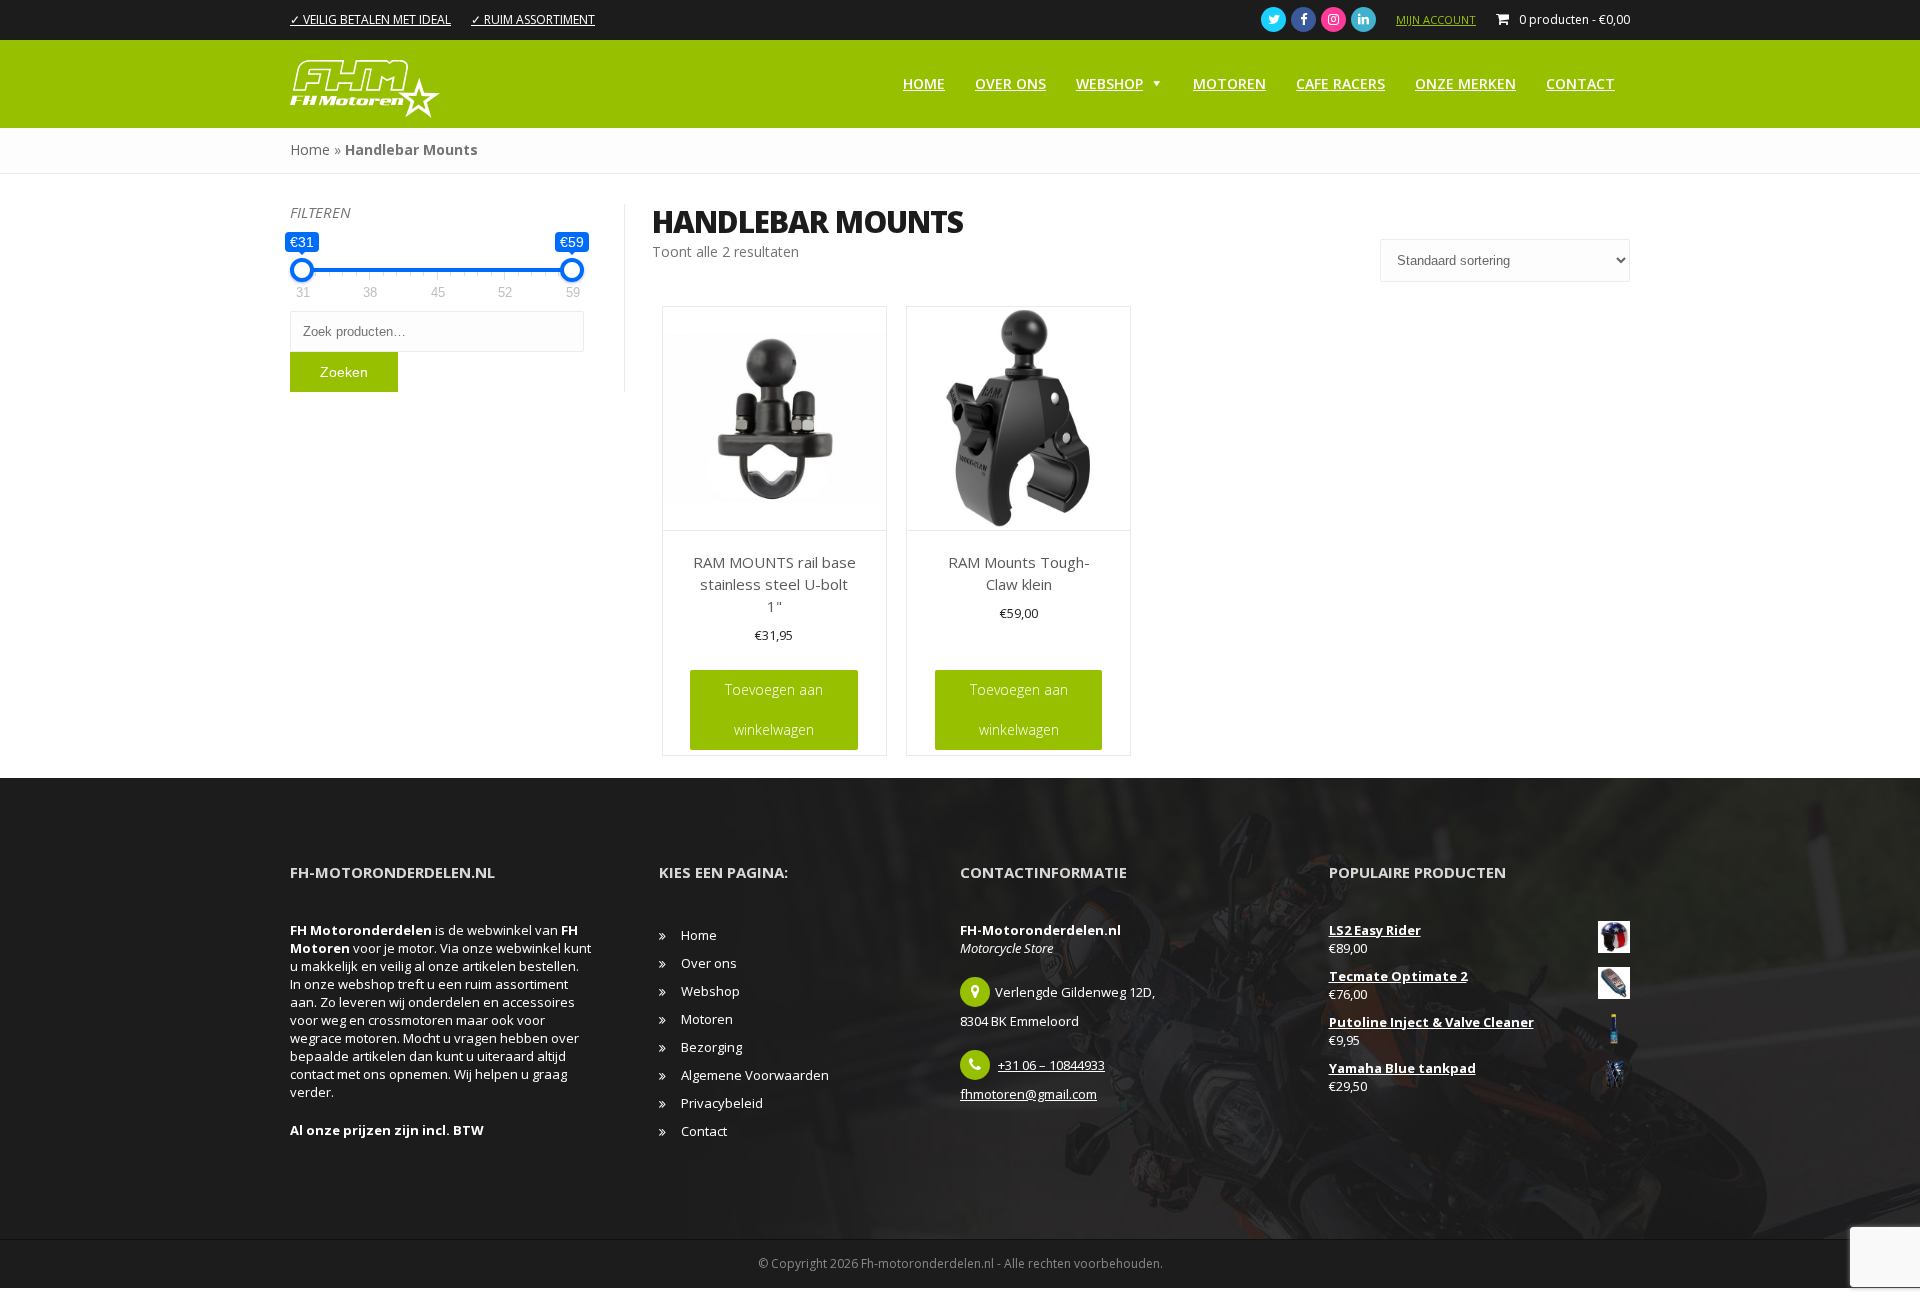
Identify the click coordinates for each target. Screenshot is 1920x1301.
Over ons (1010, 83)
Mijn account (1436, 19)
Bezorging (711, 1047)
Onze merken (1465, 83)
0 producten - (1574, 19)
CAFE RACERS (1340, 83)
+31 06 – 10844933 (1051, 1065)
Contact (1580, 83)
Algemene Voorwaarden (755, 1075)
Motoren (1229, 83)
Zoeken (344, 372)
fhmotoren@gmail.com (1028, 1094)
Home (924, 83)
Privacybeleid (722, 1103)
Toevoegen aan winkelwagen (774, 709)
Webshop (1109, 83)
